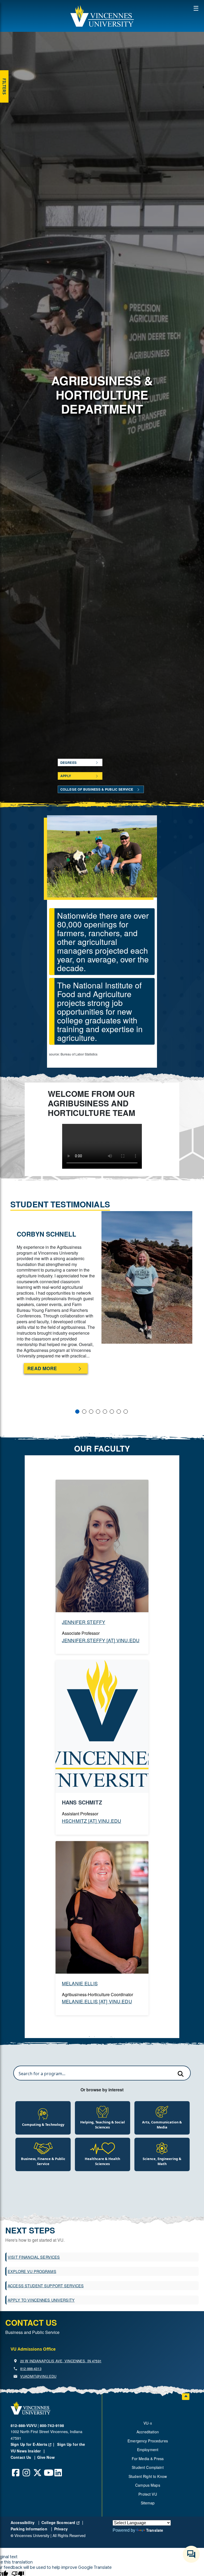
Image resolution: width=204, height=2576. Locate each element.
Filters (4, 86)
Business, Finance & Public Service (43, 2161)
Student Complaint (148, 2467)
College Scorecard (60, 2522)
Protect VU (148, 2494)
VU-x (148, 2423)
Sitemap (148, 2503)
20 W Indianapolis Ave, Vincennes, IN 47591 (61, 2361)
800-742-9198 (52, 2425)
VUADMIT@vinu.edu (38, 2376)
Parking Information (29, 2529)
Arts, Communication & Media (162, 2125)
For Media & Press (148, 2459)
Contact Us (22, 2457)
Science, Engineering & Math (162, 2161)
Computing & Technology (43, 2124)
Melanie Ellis (80, 1983)
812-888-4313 (31, 2369)
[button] (102, 16)
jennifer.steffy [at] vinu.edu (101, 1640)
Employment (148, 2450)
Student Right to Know (148, 2476)
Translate (155, 2530)
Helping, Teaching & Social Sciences (103, 2125)
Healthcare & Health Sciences (102, 2161)
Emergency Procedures (148, 2441)
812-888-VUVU (24, 2425)
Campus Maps (148, 2485)
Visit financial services (34, 2257)
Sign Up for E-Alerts (33, 2444)
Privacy (61, 2529)
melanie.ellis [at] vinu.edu (97, 2001)
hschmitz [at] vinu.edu (92, 1821)
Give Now (46, 2457)
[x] (37, 2469)
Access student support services (46, 2286)
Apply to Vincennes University (41, 2300)
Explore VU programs (32, 2271)
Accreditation (148, 2432)
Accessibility (23, 2522)
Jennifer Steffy (84, 1622)
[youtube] (48, 2469)
